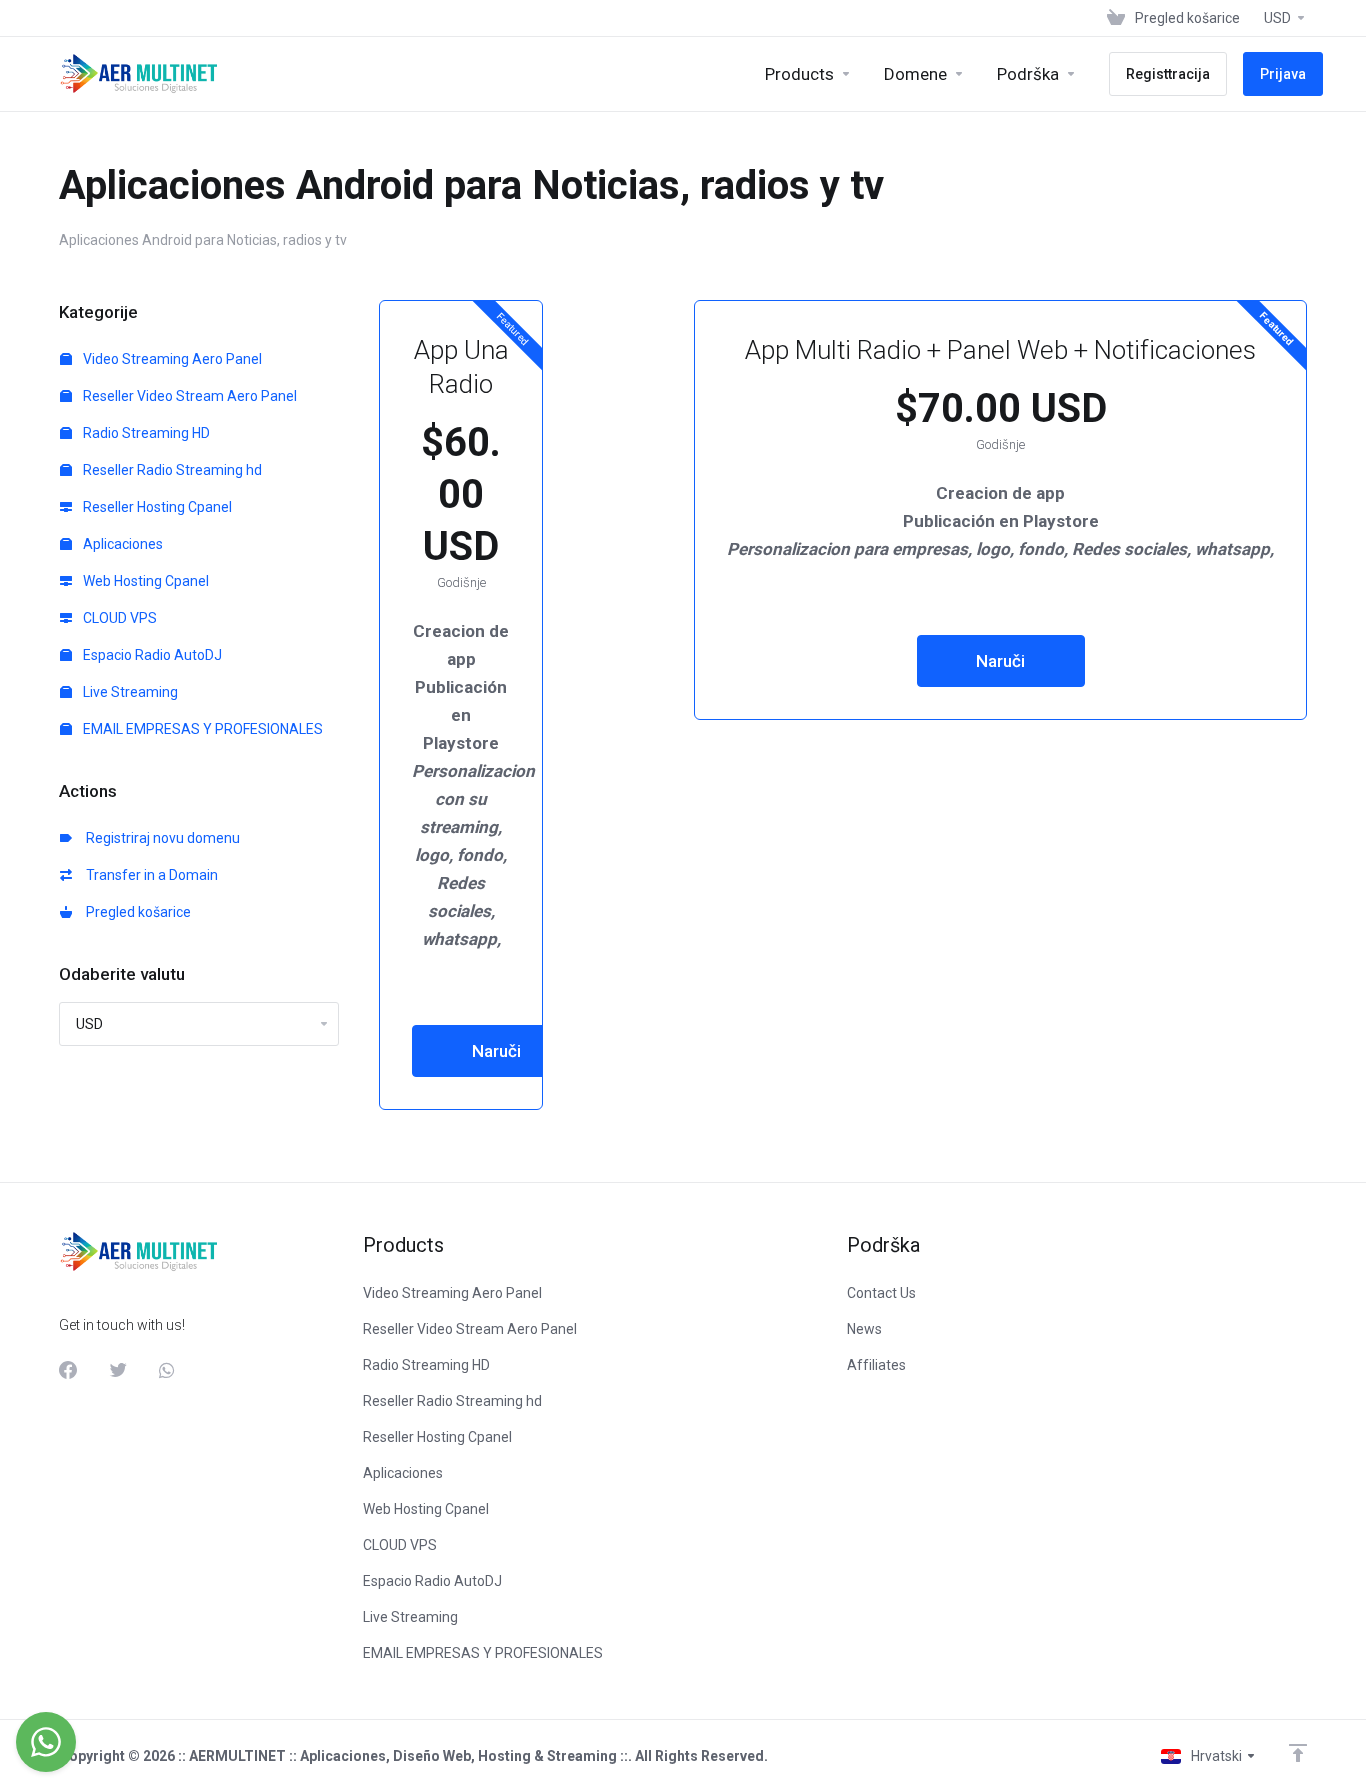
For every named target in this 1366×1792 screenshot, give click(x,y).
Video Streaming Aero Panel (171, 359)
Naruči (496, 1051)
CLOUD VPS (118, 618)
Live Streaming (129, 692)
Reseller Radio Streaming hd (171, 470)
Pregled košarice (135, 912)
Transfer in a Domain (149, 875)
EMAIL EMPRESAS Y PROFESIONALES (201, 729)
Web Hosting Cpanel (144, 581)
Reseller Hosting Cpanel (156, 507)
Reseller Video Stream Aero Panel (188, 396)
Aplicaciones (121, 544)
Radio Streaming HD (145, 433)
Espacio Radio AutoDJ (151, 655)
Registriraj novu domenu (160, 838)
